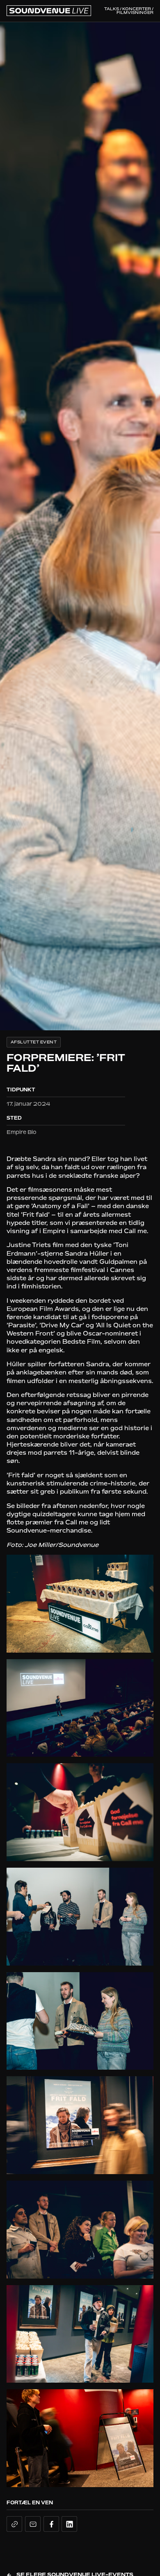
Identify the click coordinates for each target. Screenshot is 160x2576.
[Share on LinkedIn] (69, 2524)
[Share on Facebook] (51, 2524)
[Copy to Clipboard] (14, 2524)
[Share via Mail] (33, 2524)
